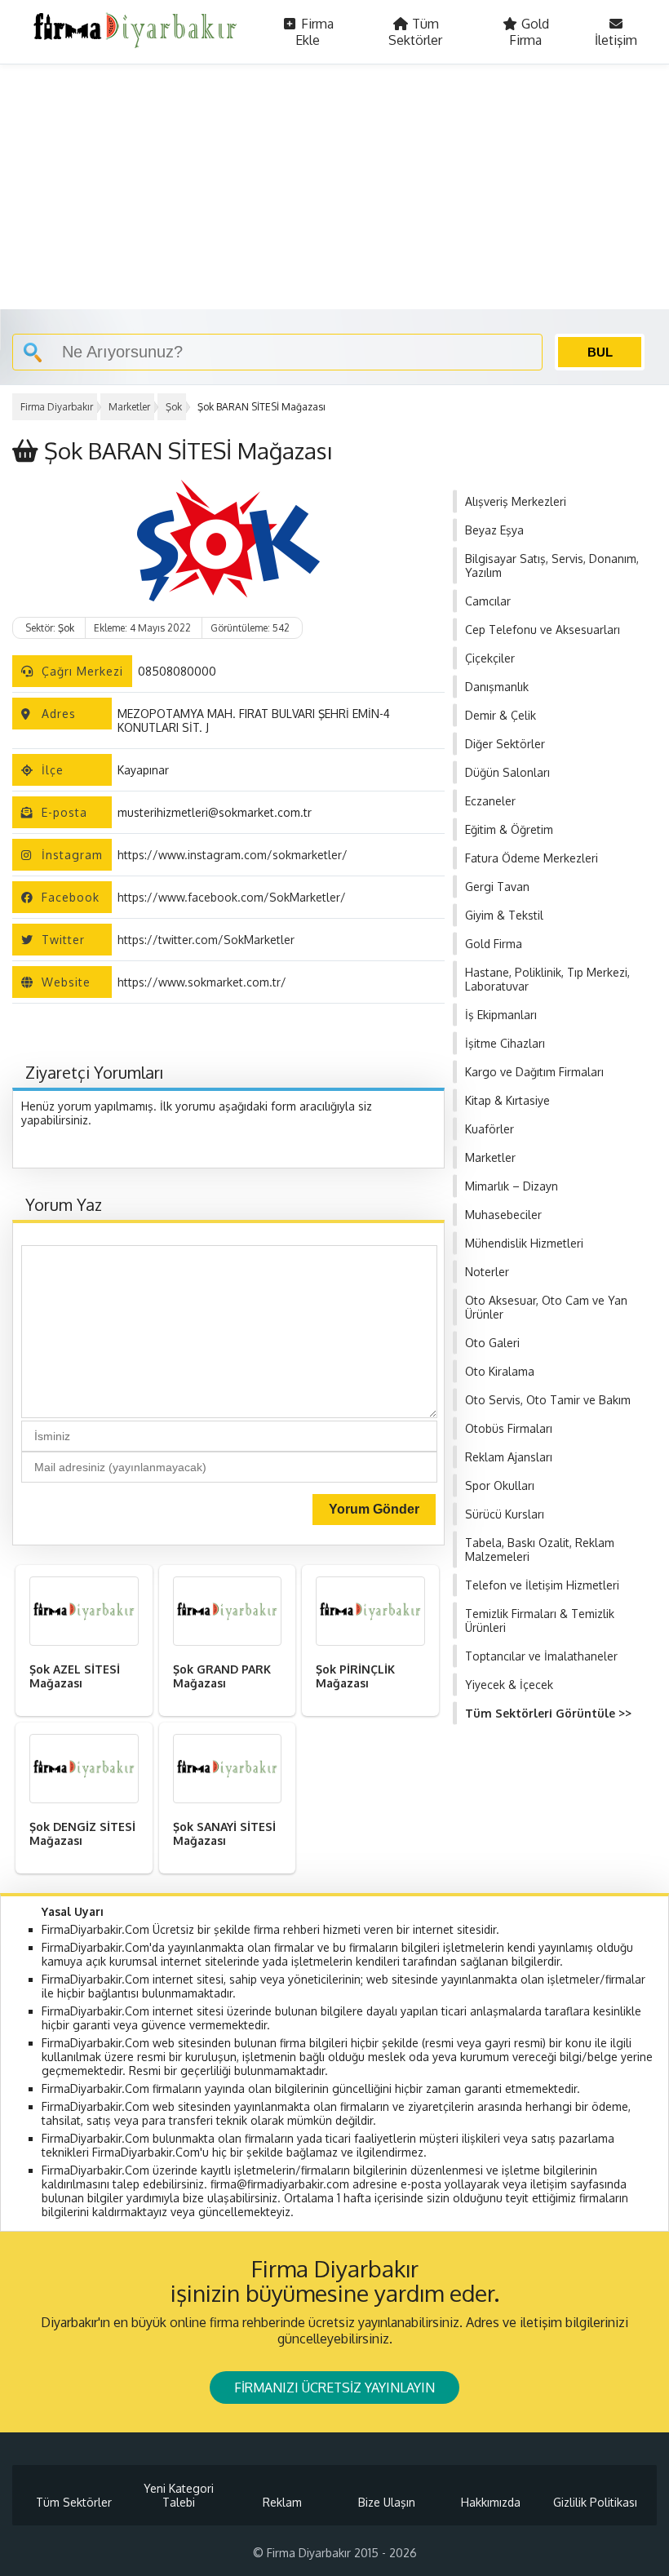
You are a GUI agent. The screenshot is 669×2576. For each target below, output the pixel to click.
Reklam (282, 2502)
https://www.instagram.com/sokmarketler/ (233, 855)
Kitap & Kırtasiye (507, 1100)
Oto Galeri (492, 1343)
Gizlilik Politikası (595, 2502)
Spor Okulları (500, 1485)
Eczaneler (490, 801)
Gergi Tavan (497, 887)
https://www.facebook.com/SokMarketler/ (232, 897)
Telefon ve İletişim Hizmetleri (542, 1585)
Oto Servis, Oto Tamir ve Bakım (548, 1400)
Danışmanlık (497, 687)
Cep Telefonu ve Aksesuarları (543, 630)
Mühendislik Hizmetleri (524, 1243)
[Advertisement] (334, 187)
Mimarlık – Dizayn (512, 1186)
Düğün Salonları (507, 772)
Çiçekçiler (490, 658)
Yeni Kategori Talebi (179, 2495)
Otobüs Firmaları (509, 1428)
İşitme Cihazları (505, 1043)
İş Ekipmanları (501, 1015)
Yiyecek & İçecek (509, 1685)
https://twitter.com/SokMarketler (206, 940)
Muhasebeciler (503, 1215)
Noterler (487, 1272)
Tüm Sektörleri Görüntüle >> (548, 1713)
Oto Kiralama (500, 1371)
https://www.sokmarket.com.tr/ (202, 982)
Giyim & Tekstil (504, 915)
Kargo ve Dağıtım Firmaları (534, 1072)
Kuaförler (490, 1129)
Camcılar (488, 601)
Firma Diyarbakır (57, 407)
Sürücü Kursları (505, 1514)
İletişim (616, 40)
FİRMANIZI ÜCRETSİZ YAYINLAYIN (334, 2388)
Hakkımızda (491, 2502)
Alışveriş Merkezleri (516, 501)
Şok (174, 407)
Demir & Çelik (501, 715)
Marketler (129, 407)
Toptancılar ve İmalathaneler (541, 1656)
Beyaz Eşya (494, 530)
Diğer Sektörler (505, 744)
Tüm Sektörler (415, 32)
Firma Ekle (315, 32)
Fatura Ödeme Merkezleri (532, 858)
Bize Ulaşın (387, 2502)
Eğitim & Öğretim (509, 829)
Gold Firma (529, 32)
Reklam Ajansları (509, 1457)
